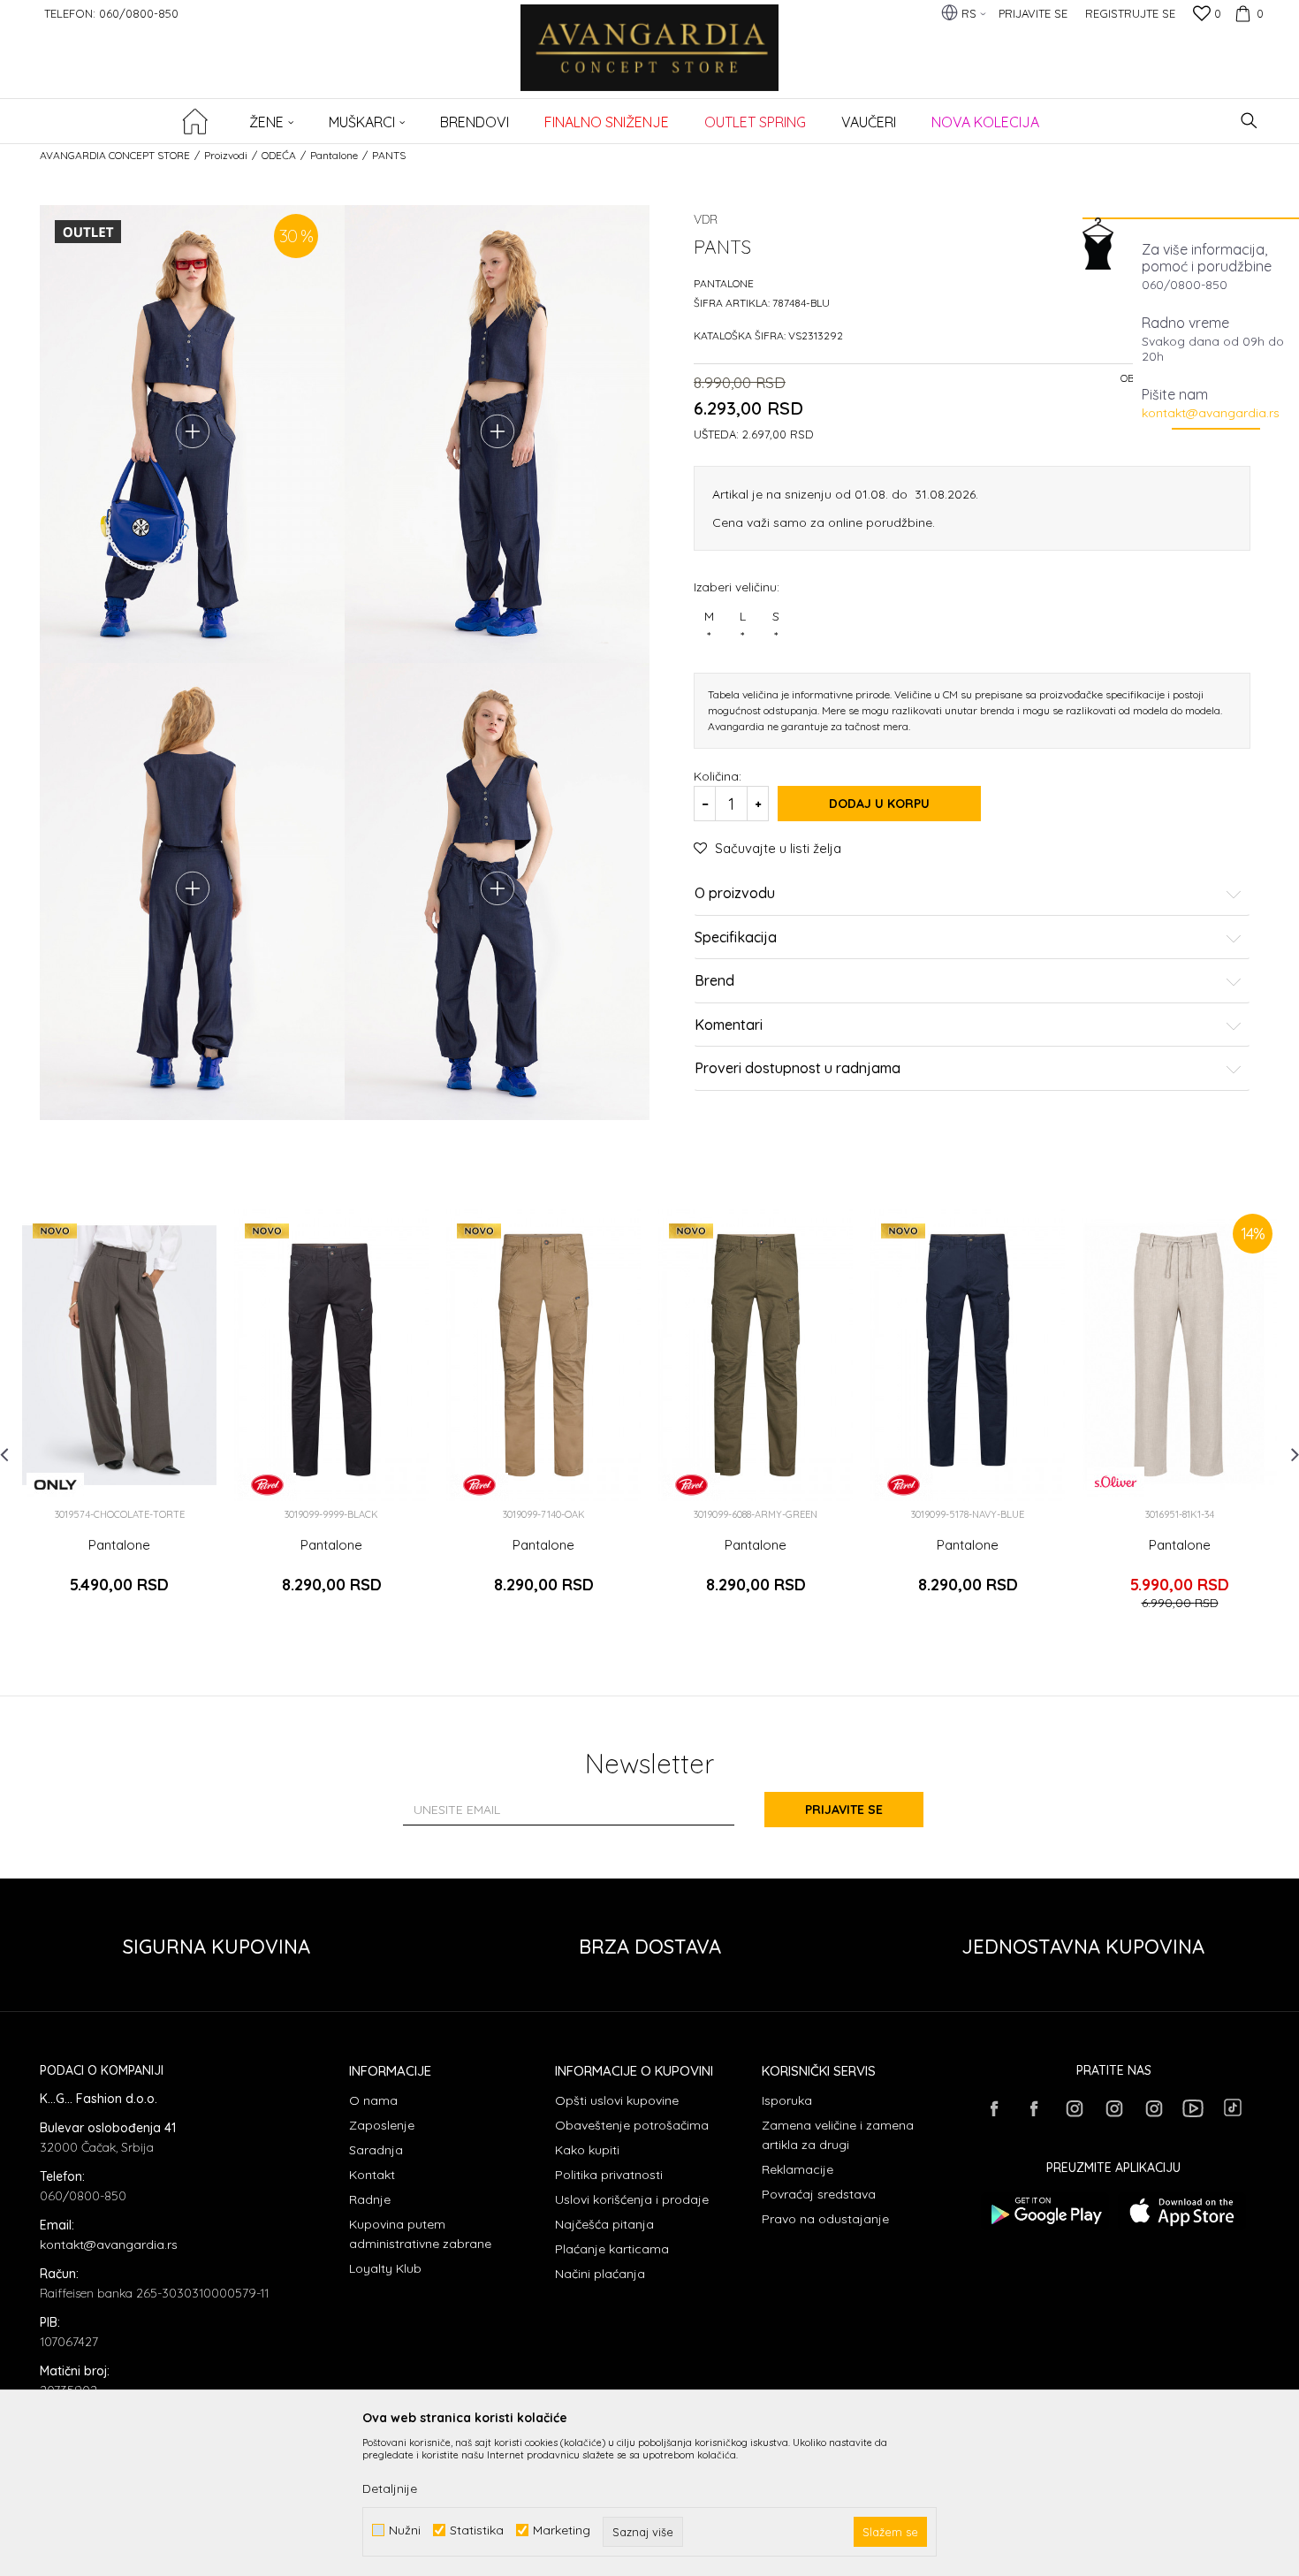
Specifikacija (736, 938)
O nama (373, 2100)
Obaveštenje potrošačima (632, 2125)
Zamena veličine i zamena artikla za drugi (838, 2135)
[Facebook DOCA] (1034, 2108)
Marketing (562, 2530)
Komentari (729, 1025)
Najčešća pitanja (604, 2224)
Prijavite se (844, 1810)
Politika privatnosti (609, 2175)
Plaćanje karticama (612, 2249)
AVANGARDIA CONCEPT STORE (115, 155)
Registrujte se (1130, 13)
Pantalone (334, 155)
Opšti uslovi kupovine (617, 2100)
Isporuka (787, 2100)
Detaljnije (390, 2488)
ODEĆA (279, 155)
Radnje (370, 2199)
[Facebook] (994, 2108)
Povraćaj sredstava (819, 2194)
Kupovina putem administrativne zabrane (420, 2234)
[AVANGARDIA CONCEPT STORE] (650, 60)
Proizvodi (226, 155)
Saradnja (376, 2150)
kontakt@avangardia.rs (1211, 413)
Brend (714, 981)
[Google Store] (1045, 2211)
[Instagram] (1074, 2108)
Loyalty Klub (385, 2268)
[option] (119, 1417)
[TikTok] (1233, 2107)
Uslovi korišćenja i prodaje (632, 2199)
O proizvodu (735, 894)
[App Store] (1182, 2211)
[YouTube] (1193, 2108)
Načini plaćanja (600, 2274)
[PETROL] (267, 1485)
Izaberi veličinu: (737, 587)
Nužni (405, 2530)
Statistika (477, 2530)
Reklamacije (798, 2169)
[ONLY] (55, 1485)
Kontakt (372, 2175)
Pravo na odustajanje (825, 2219)
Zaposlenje (382, 2125)
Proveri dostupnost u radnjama (798, 1069)
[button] (1249, 121)
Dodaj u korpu (879, 804)
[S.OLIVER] (1116, 1482)
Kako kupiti (587, 2150)
